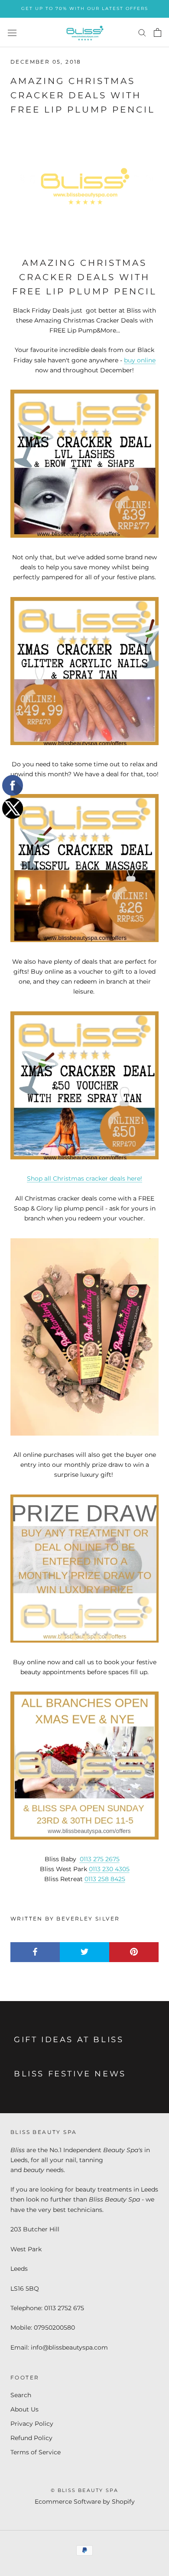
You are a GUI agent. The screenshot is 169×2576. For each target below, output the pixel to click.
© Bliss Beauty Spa (85, 2490)
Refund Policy (31, 2438)
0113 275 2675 (100, 1859)
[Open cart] (158, 32)
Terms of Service (36, 2452)
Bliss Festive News (70, 2074)
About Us (24, 2409)
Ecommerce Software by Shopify (85, 2502)
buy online (140, 360)
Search (21, 2395)
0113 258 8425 (105, 1879)
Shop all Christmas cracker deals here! (84, 1178)
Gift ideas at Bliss (69, 2040)
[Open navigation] (12, 32)
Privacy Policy (32, 2424)
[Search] (142, 32)
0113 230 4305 (109, 1869)
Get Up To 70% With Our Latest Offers (85, 8)
